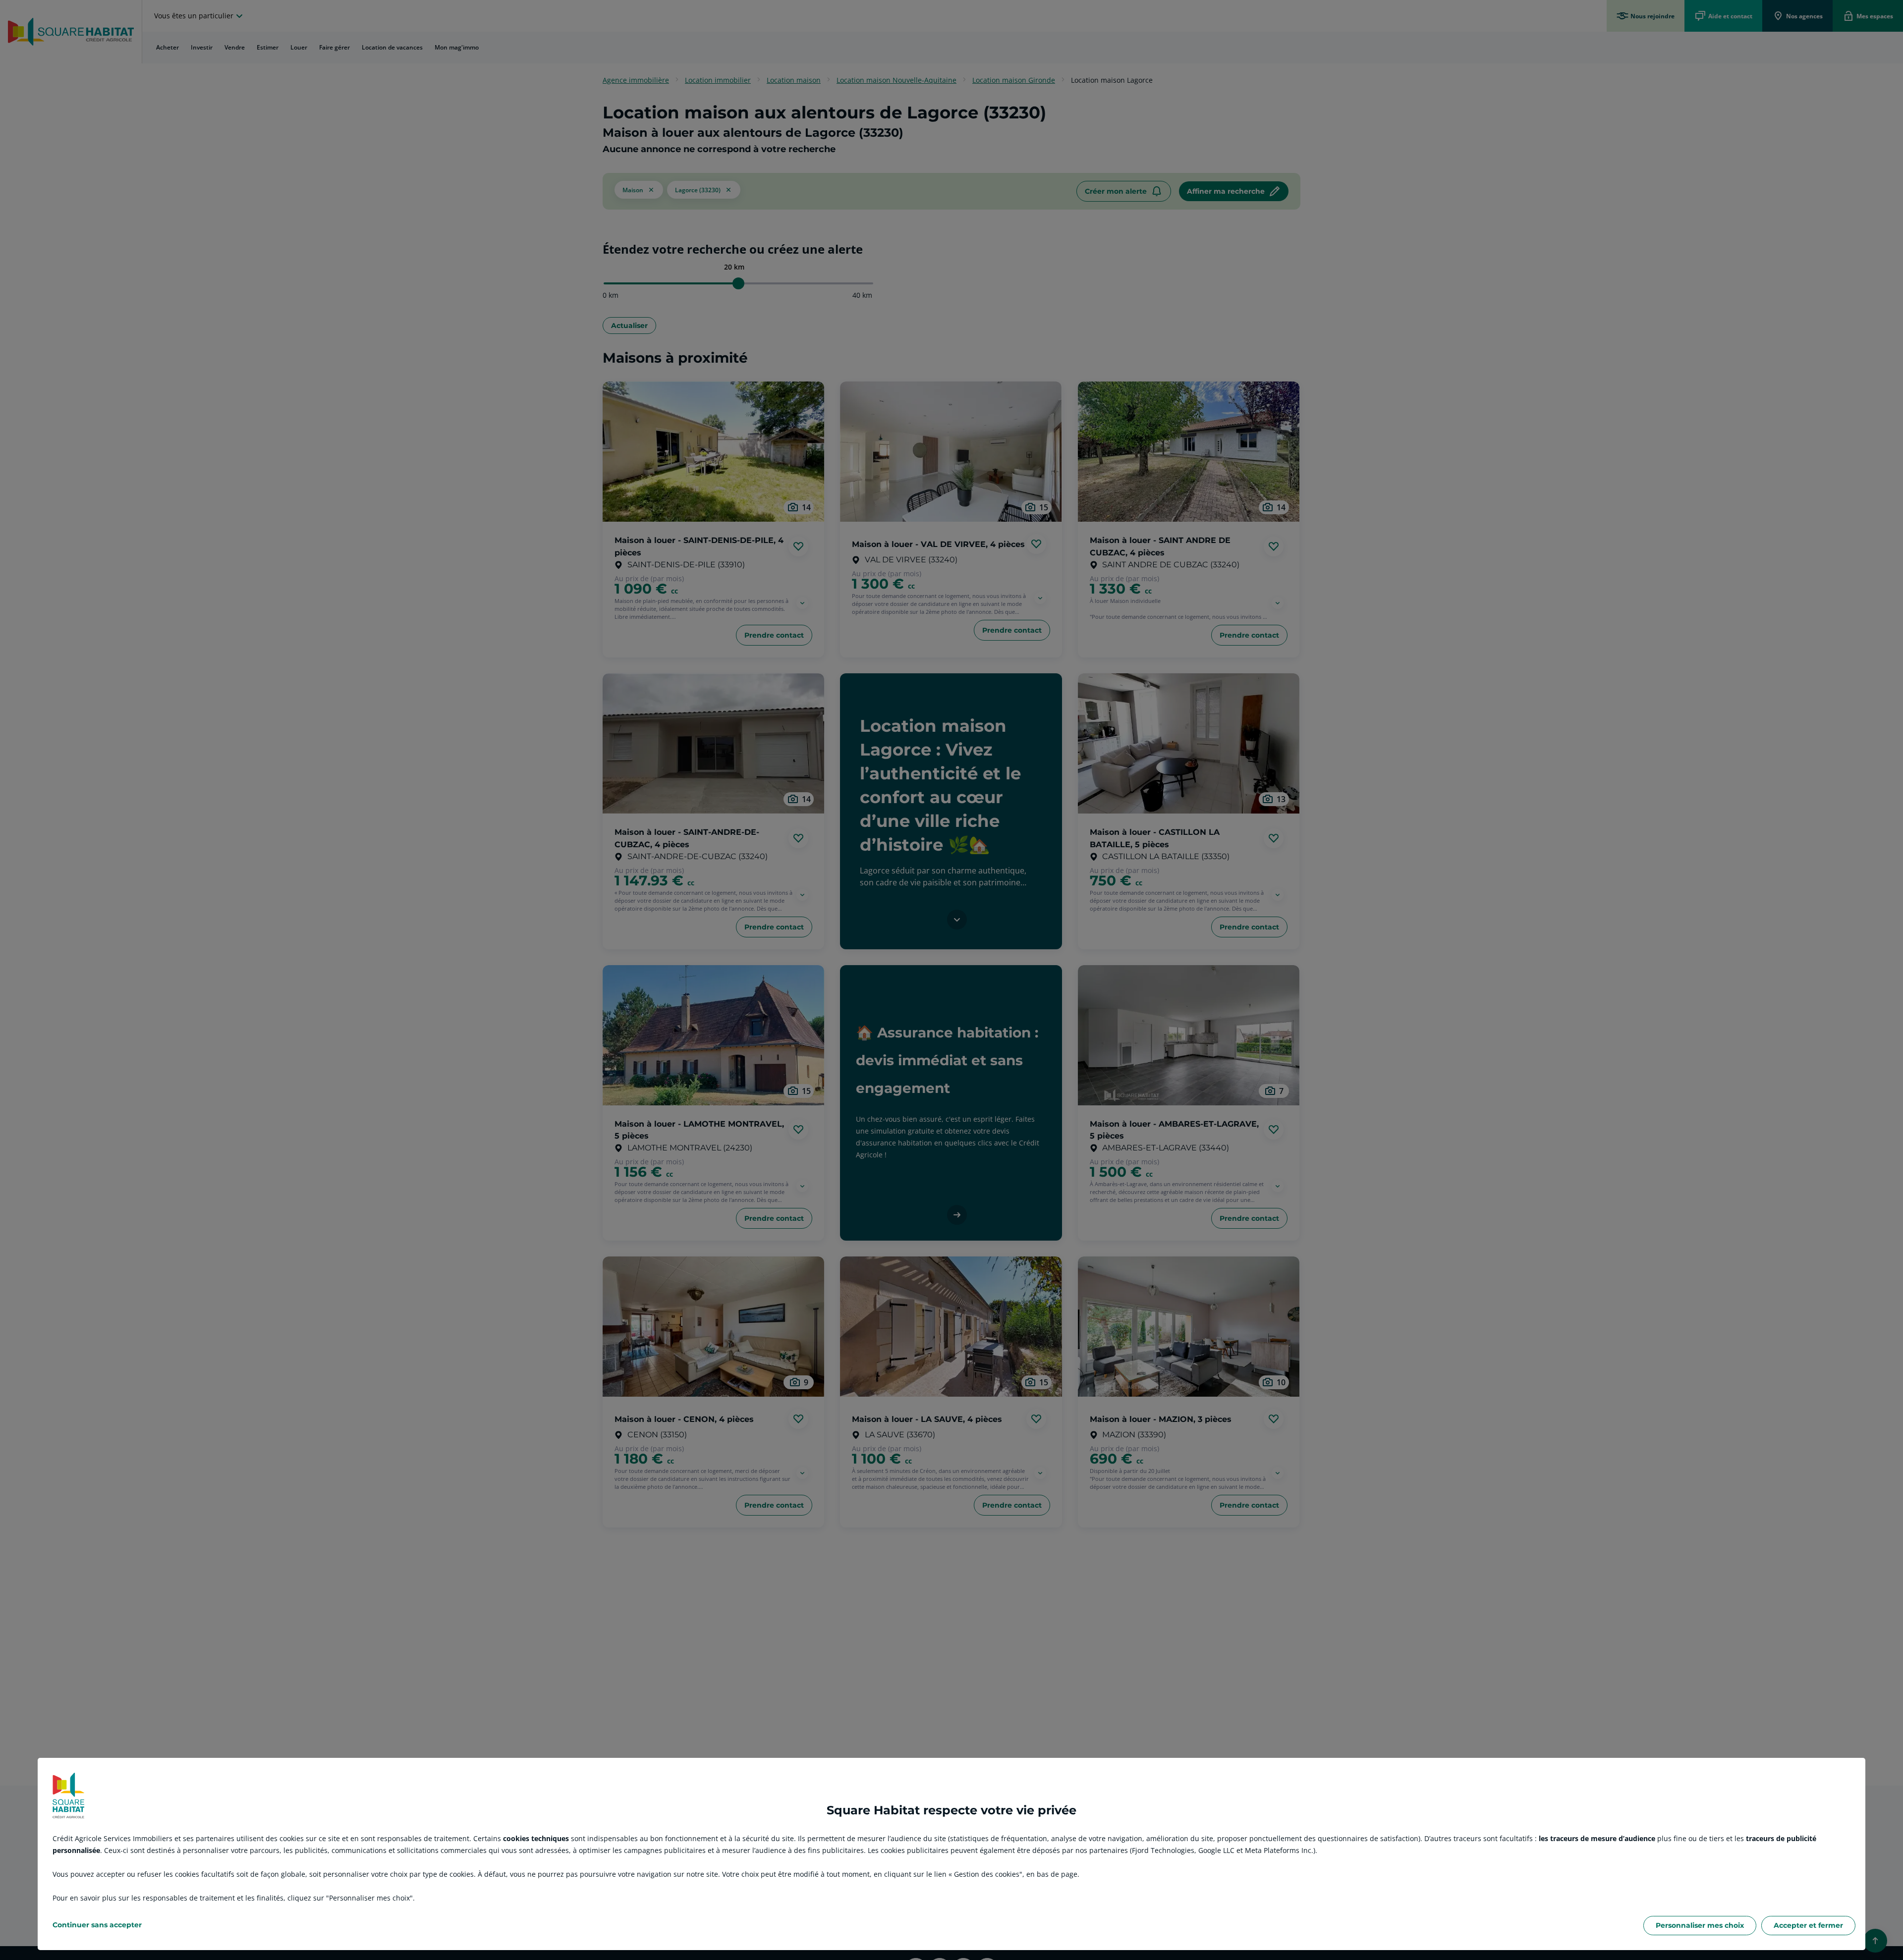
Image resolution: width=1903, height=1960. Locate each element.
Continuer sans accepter (97, 1925)
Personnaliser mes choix (1700, 1925)
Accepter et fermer (1808, 1925)
